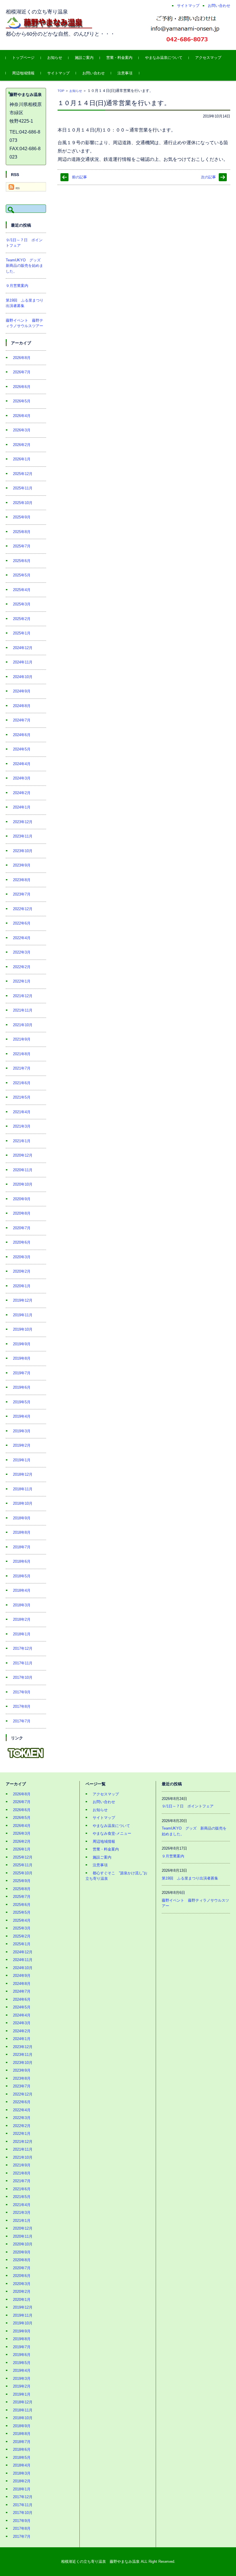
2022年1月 (22, 981)
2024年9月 (22, 691)
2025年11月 (23, 488)
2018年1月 (22, 1634)
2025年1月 (22, 633)
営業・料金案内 (119, 58)
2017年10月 (23, 1677)
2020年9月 (22, 1199)
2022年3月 (22, 952)
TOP (61, 91)
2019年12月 (23, 1300)
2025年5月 (22, 575)
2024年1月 (22, 807)
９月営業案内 (17, 286)
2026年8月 (22, 358)
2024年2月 (22, 793)
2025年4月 (22, 590)
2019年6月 (22, 1387)
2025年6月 (22, 561)
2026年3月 (22, 430)
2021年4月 (22, 1112)
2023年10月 (23, 851)
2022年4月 (22, 938)
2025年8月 (22, 532)
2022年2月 (22, 967)
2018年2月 (22, 1619)
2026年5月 (22, 401)
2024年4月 (22, 764)
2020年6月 (22, 1242)
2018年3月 (22, 1605)
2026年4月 (22, 416)
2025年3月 (22, 604)
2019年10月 (23, 1329)
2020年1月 (22, 1286)
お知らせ (55, 58)
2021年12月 (23, 996)
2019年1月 (22, 1460)
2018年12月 (23, 1474)
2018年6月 (22, 1561)
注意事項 (125, 73)
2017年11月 (23, 1663)
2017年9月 (22, 1692)
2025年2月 (22, 619)
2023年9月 (22, 865)
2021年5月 (22, 1097)
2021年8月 (22, 1054)
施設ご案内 (84, 58)
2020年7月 (22, 1228)
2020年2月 (22, 1271)
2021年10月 (23, 1025)
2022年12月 (23, 909)
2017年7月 (22, 1721)
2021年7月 (22, 1068)
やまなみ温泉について (164, 58)
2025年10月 (23, 503)
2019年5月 (22, 1402)
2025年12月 (23, 474)
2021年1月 (22, 1141)
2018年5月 (22, 1576)
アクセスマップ (208, 58)
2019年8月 (22, 1358)
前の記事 (79, 177)
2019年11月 (23, 1315)
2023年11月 (23, 836)
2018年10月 (23, 1503)
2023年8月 (22, 880)
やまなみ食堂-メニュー (112, 1833)
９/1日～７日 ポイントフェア (188, 1806)
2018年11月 (23, 1489)
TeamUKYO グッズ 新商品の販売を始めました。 (25, 266)
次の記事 (208, 177)
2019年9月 (22, 1344)
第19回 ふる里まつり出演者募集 (190, 1878)
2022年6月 (22, 923)
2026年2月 (22, 445)
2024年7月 (22, 720)
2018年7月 (22, 1547)
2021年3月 (22, 1126)
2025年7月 (22, 546)
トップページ (23, 58)
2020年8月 (22, 1213)
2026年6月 (22, 387)
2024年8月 (22, 706)
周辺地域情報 (23, 73)
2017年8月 (22, 1706)
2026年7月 (22, 372)
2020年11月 (23, 1170)
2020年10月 (23, 1184)
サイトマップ (58, 73)
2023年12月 (23, 822)
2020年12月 (23, 1155)
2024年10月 (23, 677)
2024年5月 (22, 749)
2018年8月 (22, 1532)
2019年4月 (22, 1416)
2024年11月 (23, 662)
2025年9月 (22, 517)
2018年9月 (22, 1518)
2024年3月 (22, 778)
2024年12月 (23, 648)
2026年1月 (22, 459)
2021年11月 (23, 1010)
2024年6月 (22, 735)
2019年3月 (22, 1431)
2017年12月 (23, 1648)
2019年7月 (22, 1373)
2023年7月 (22, 894)
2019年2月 (22, 1445)
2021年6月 (22, 1083)
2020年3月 (22, 1257)
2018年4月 (22, 1590)
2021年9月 (22, 1039)
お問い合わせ (94, 73)
